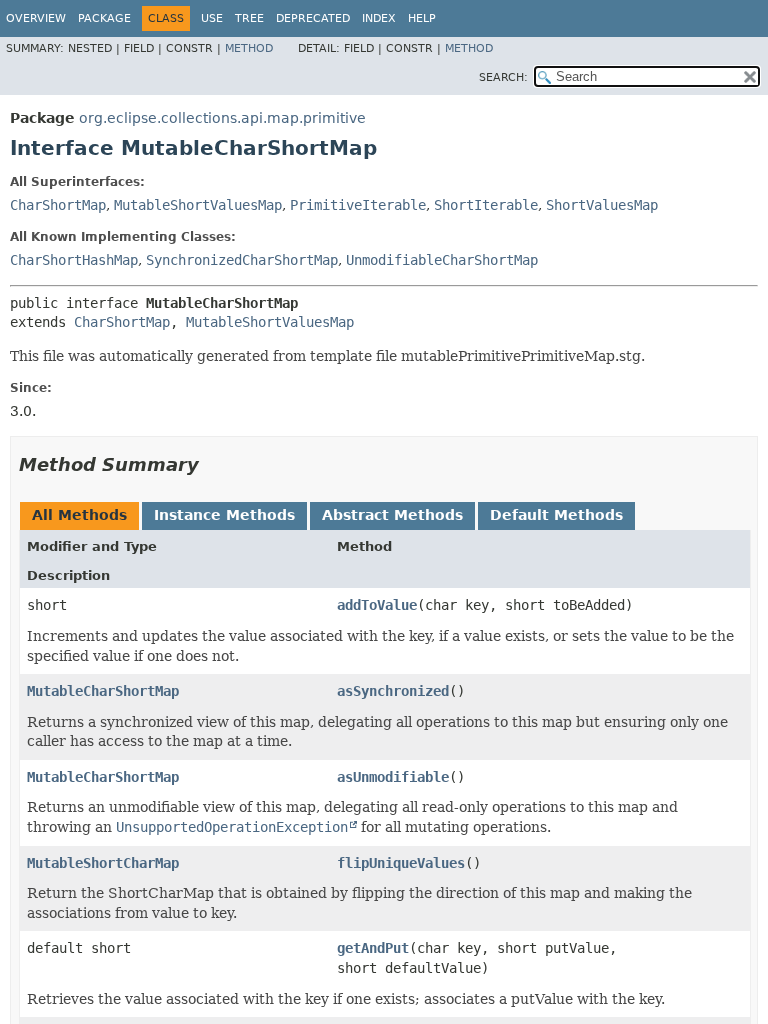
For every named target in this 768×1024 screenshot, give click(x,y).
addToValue (377, 605)
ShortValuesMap (602, 205)
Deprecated (313, 18)
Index (379, 18)
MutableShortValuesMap (198, 205)
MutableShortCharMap (103, 863)
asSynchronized (393, 691)
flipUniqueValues (401, 863)
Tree (249, 18)
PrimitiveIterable (358, 205)
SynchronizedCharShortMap (242, 260)
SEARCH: (503, 77)
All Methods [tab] (79, 515)
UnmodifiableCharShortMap (442, 260)
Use (212, 18)
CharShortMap (58, 205)
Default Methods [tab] (556, 515)
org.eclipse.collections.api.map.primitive (222, 118)
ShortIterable (486, 205)
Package (104, 18)
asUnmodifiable (393, 777)
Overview (36, 18)
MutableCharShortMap (103, 691)
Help (422, 18)
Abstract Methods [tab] (392, 515)
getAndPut (373, 948)
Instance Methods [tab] (224, 515)
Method (249, 48)
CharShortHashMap (74, 260)
